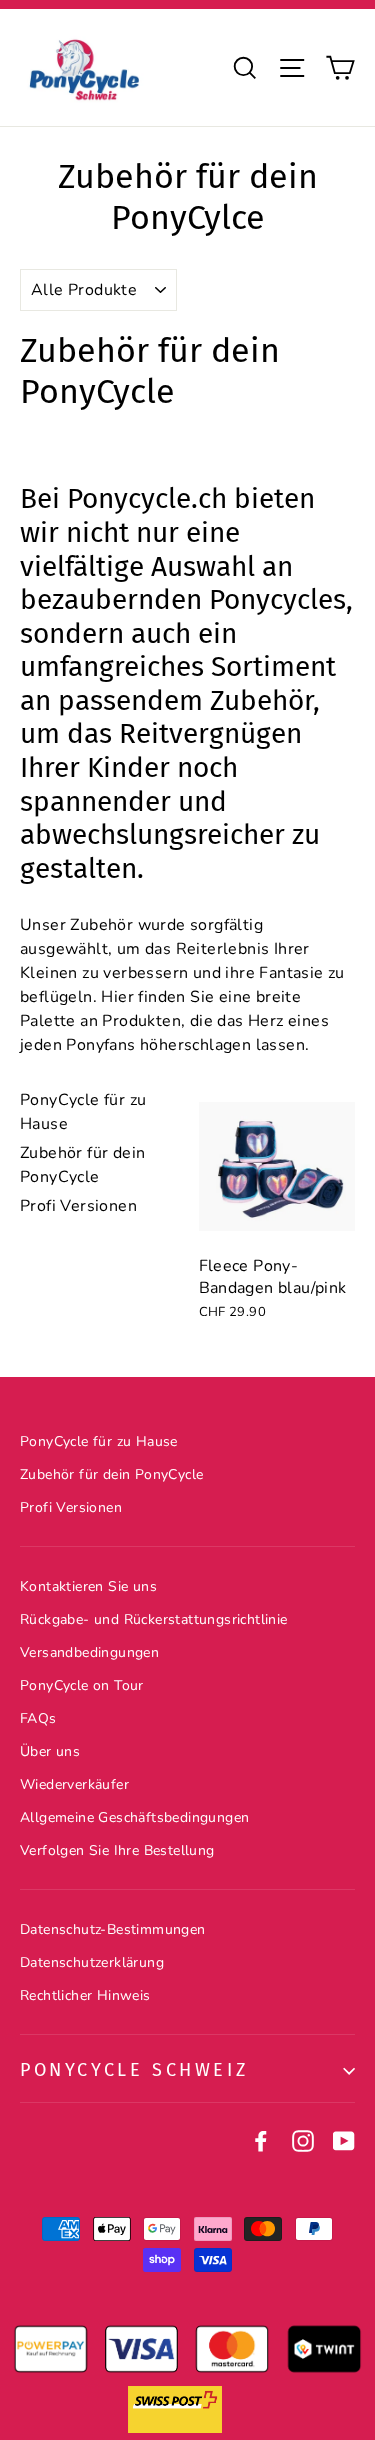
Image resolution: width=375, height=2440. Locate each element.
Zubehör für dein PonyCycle (111, 1474)
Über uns (50, 1751)
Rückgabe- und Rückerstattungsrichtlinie (154, 1619)
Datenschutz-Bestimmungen (113, 1929)
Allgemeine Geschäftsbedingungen (134, 1817)
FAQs (38, 1718)
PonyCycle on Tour (82, 1685)
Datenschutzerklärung (92, 1962)
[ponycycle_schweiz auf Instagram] (303, 2140)
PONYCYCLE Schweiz (134, 2070)
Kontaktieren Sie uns (88, 1586)
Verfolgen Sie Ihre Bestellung (117, 1850)
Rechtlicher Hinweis (85, 1995)
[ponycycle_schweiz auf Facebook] (261, 2140)
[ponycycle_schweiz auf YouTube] (344, 2140)
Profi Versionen (78, 1206)
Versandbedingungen (89, 1652)
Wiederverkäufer (74, 1784)
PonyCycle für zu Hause (99, 1441)
